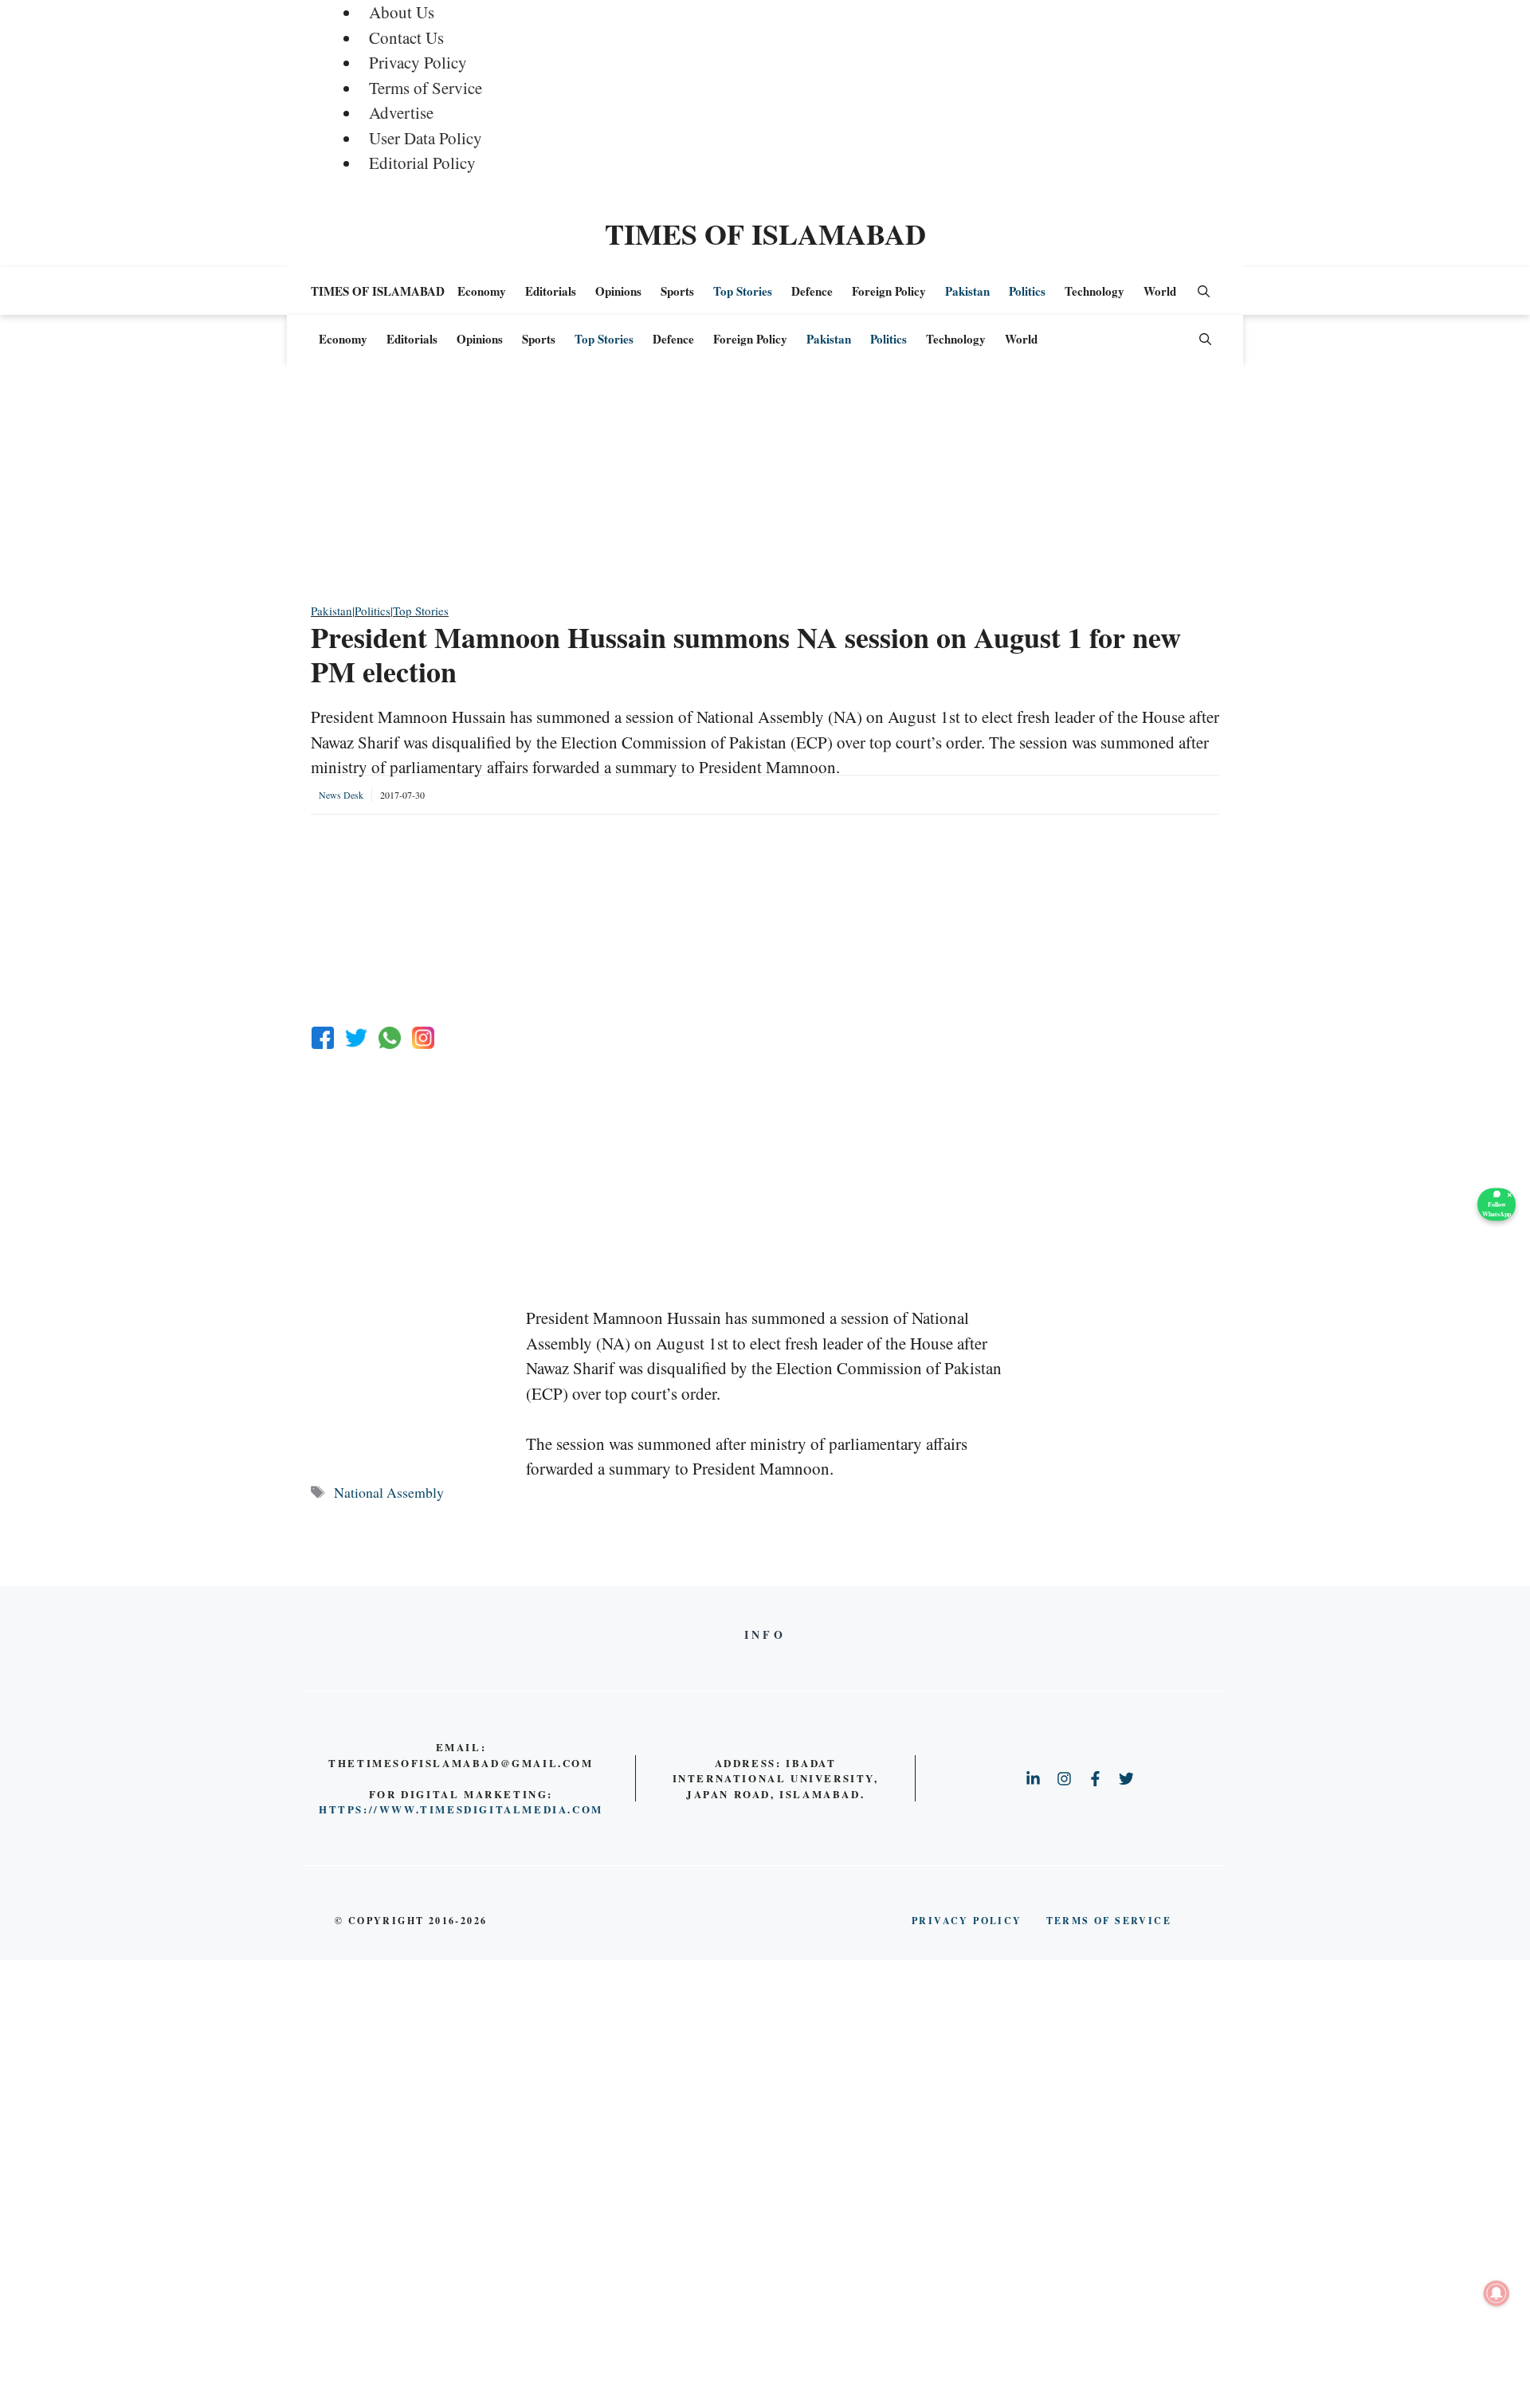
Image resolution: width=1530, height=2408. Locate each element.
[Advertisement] (765, 490)
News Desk (341, 795)
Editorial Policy (422, 163)
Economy (482, 291)
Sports (677, 291)
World (1160, 291)
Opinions (618, 291)
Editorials (551, 291)
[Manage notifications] (1497, 2293)
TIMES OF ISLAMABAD (765, 234)
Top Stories (743, 291)
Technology (1095, 291)
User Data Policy (426, 138)
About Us (402, 12)
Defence (812, 291)
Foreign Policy (889, 291)
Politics (1027, 291)
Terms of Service (426, 88)
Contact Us (406, 37)
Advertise (401, 112)
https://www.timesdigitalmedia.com (461, 1809)
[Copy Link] (423, 1038)
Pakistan (967, 291)
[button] (1204, 291)
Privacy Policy (418, 62)
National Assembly (389, 1492)
